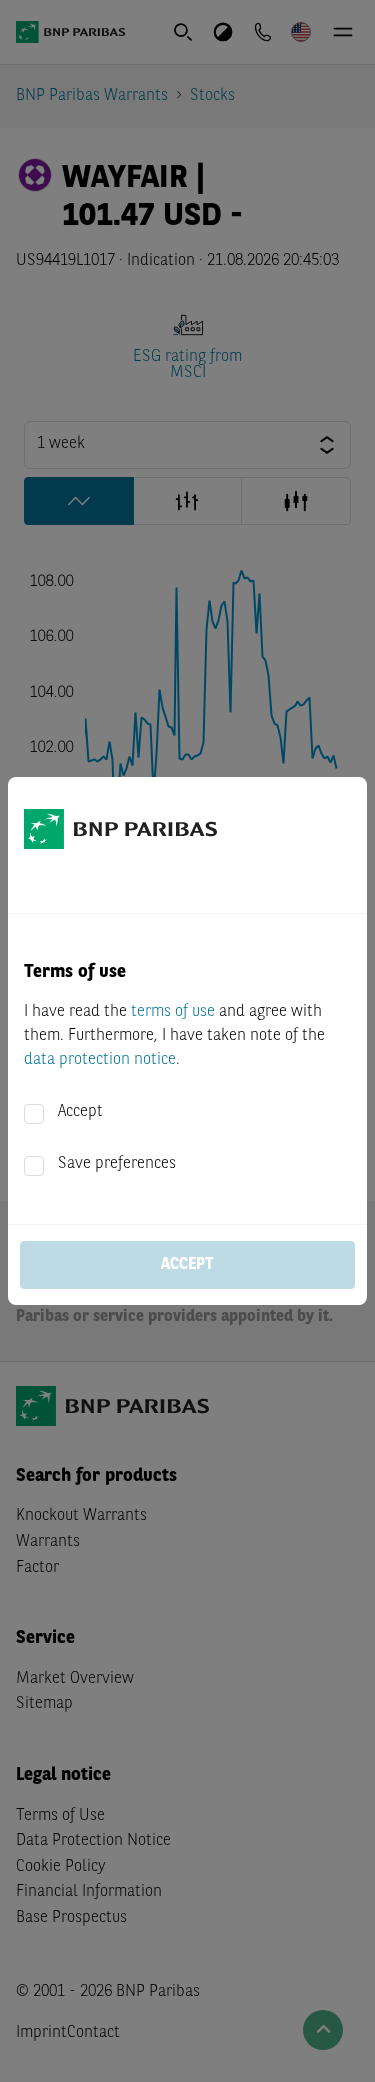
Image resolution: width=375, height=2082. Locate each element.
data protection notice (100, 1060)
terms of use (173, 1012)
